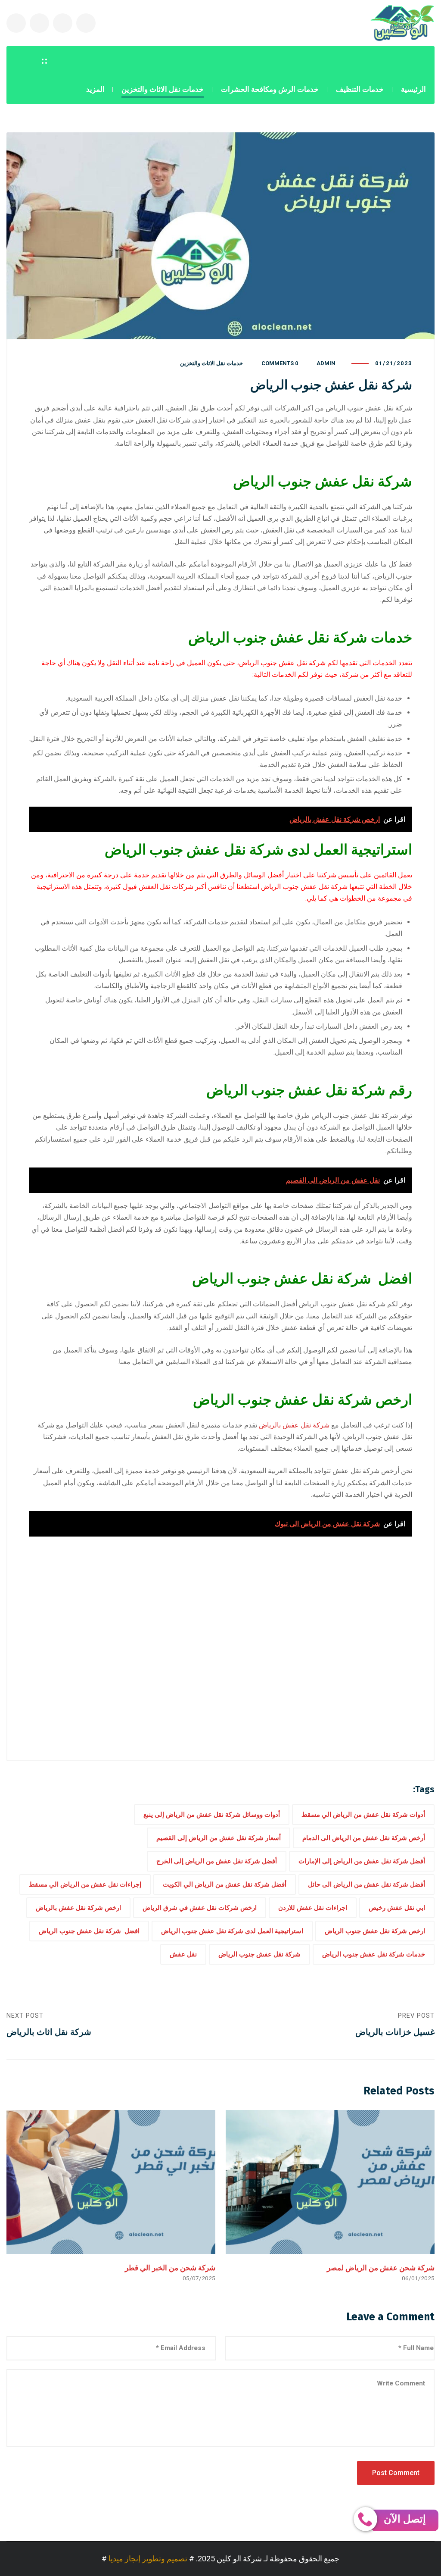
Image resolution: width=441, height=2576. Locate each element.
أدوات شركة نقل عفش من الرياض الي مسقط (363, 1815)
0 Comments (280, 363)
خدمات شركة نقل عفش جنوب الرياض (374, 1954)
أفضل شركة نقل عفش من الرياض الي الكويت (225, 1884)
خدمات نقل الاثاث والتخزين (211, 363)
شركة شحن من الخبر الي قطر (170, 2268)
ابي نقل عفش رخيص (397, 1908)
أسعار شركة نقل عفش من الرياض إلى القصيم (219, 1838)
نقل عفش (183, 1954)
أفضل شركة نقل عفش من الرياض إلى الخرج (217, 1861)
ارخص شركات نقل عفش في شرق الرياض (200, 1908)
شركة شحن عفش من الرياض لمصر (381, 2268)
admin (326, 363)
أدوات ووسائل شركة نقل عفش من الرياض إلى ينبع (212, 1815)
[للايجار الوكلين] (402, 23)
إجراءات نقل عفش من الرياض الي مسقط (85, 1884)
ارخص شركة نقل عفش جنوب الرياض (375, 1931)
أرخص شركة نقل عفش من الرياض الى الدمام (364, 1838)
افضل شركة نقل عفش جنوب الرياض (89, 1931)
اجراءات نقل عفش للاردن (313, 1908)
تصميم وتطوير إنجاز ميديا (148, 2559)
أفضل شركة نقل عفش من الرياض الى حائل (366, 1884)
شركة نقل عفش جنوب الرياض (259, 1954)
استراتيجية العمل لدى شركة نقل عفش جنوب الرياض (232, 1931)
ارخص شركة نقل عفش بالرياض (78, 1908)
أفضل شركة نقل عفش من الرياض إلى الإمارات (362, 1861)
